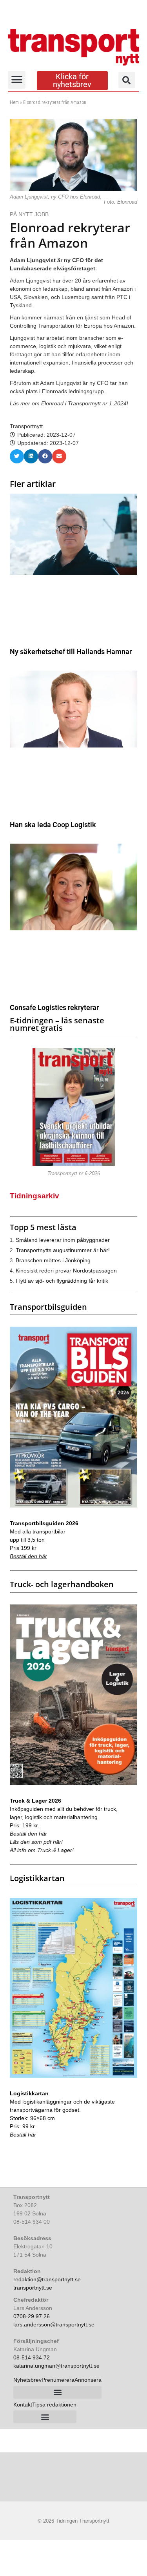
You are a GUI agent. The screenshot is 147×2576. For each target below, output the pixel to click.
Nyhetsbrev (27, 2380)
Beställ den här (28, 1556)
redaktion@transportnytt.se (47, 2279)
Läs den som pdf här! (36, 1842)
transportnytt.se (33, 2288)
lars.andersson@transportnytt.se (54, 2324)
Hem (14, 102)
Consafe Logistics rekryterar (54, 1007)
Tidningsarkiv (34, 1196)
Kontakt (23, 2405)
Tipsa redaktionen (54, 2405)
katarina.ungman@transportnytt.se (56, 2366)
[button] (17, 80)
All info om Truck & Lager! (42, 1850)
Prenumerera (58, 2380)
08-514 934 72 (32, 2357)
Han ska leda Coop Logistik (53, 825)
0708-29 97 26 (32, 2316)
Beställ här (23, 2135)
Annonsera (88, 2380)
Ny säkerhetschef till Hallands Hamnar (71, 652)
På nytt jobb (29, 214)
